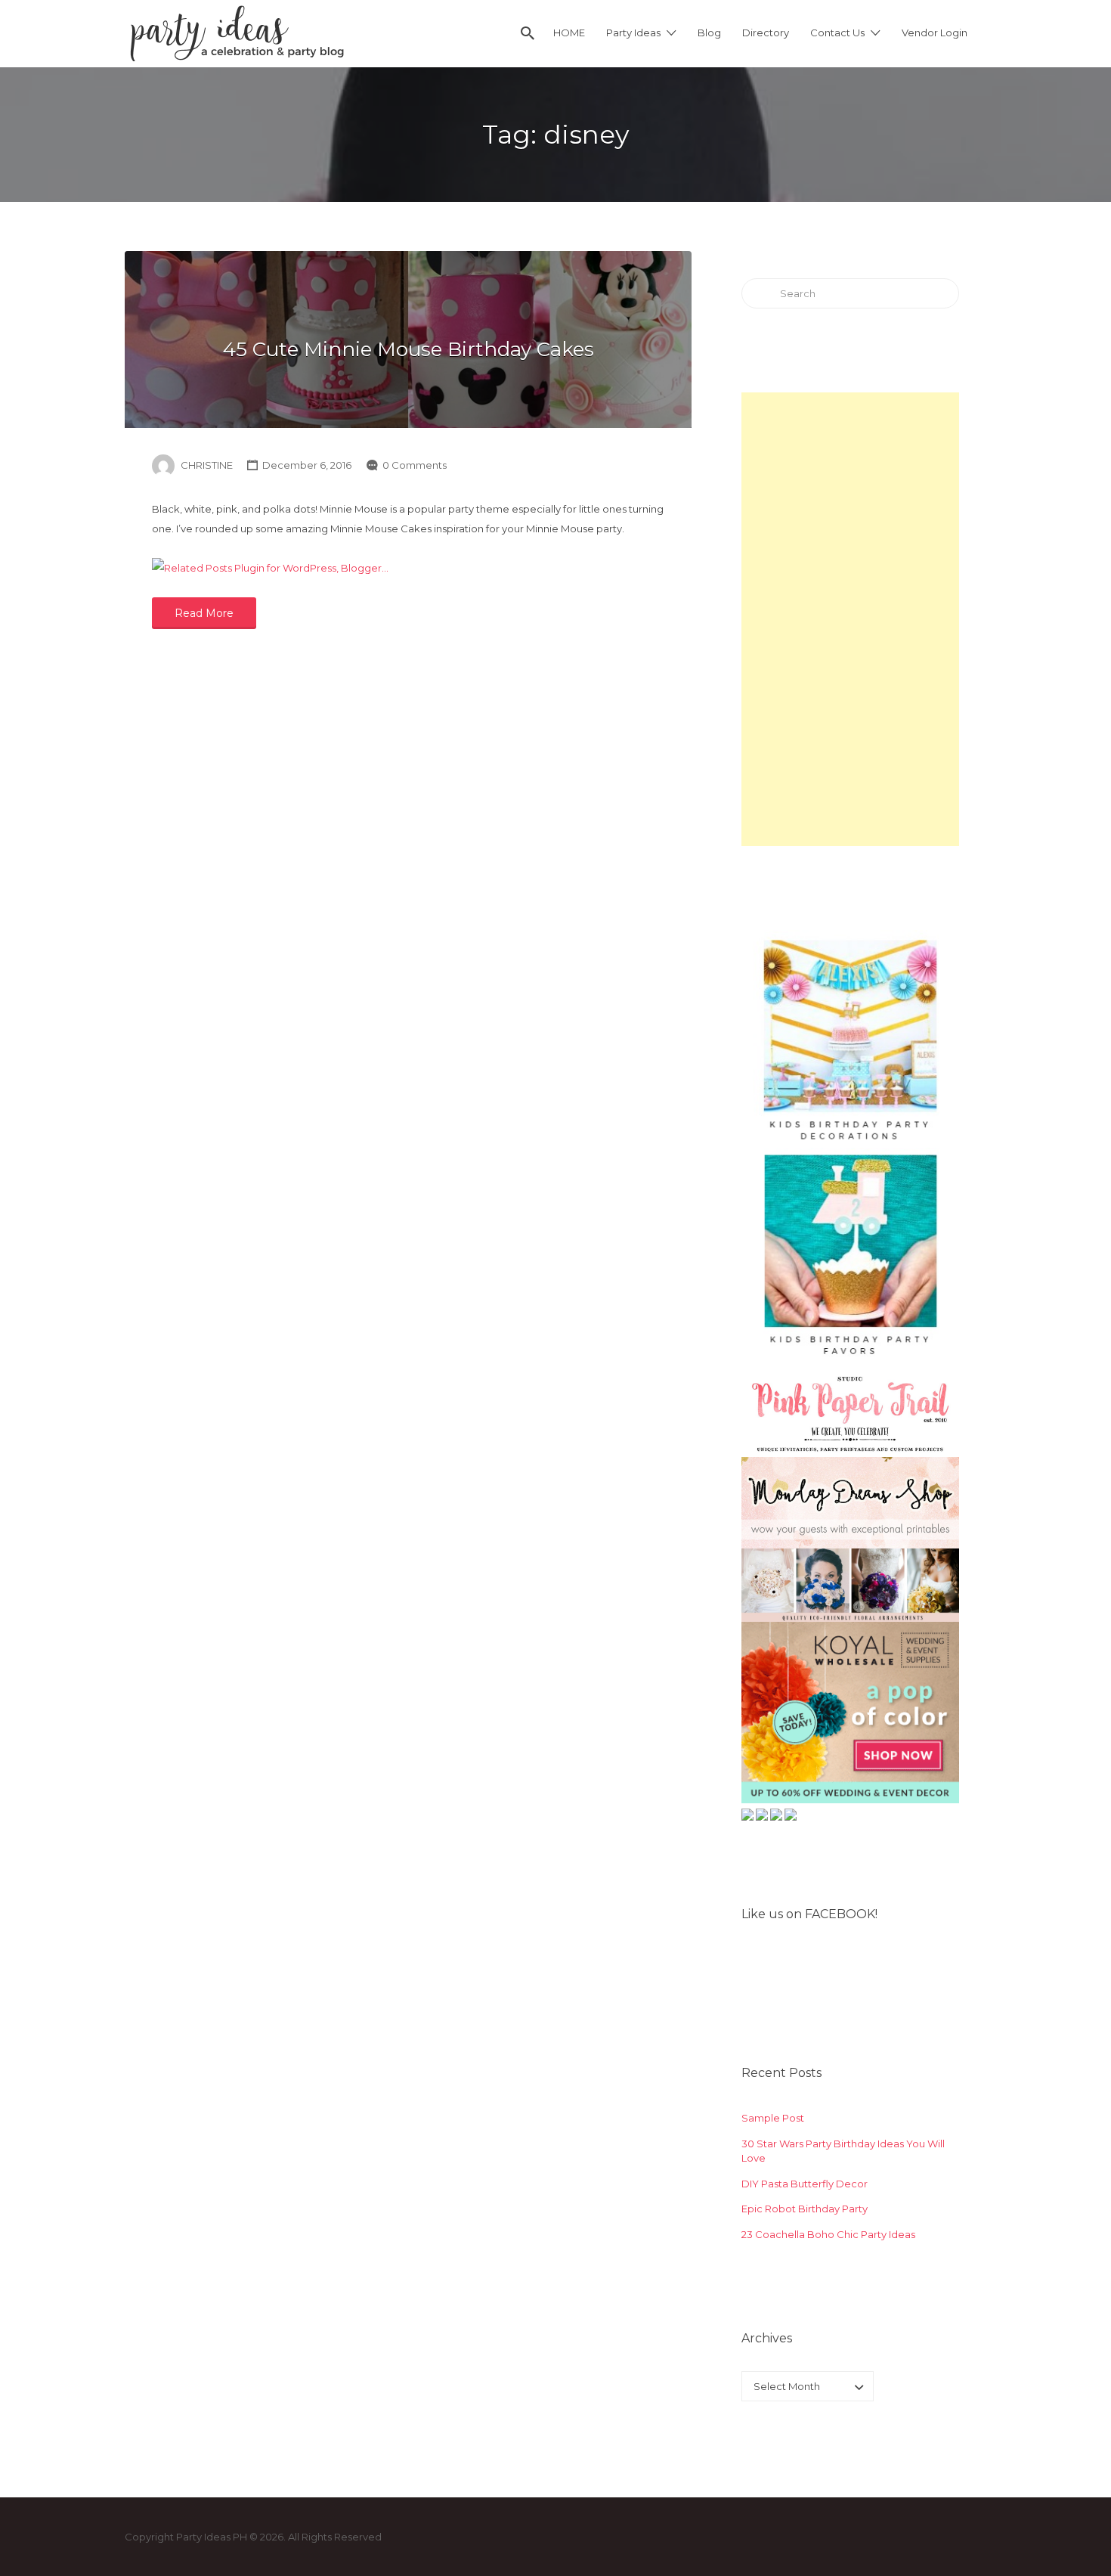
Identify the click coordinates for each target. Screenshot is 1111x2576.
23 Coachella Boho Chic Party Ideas (828, 2234)
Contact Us (837, 33)
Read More (204, 613)
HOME (569, 33)
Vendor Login (935, 33)
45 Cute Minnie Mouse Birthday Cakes (408, 349)
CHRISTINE (207, 465)
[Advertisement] (850, 619)
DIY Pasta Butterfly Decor (805, 2184)
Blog (709, 33)
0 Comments (415, 465)
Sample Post (773, 2118)
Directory (766, 33)
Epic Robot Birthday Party (805, 2209)
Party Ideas (633, 33)
